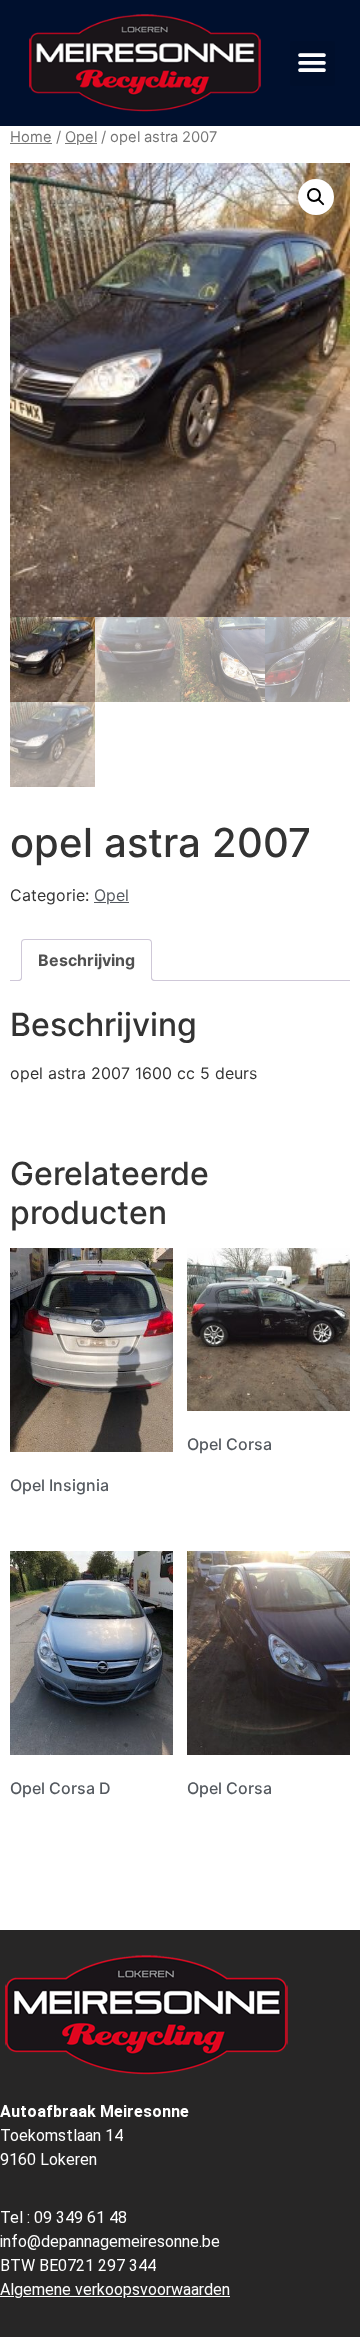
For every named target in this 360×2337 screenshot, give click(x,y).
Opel (81, 137)
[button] (312, 63)
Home (31, 137)
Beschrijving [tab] (86, 960)
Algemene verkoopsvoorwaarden (115, 2289)
